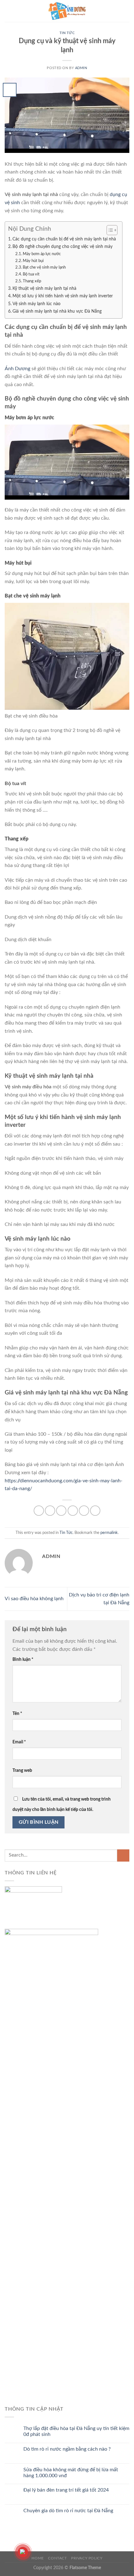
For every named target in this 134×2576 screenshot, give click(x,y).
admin (81, 68)
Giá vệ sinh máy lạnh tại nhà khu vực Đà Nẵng (58, 311)
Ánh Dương (17, 369)
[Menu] (8, 11)
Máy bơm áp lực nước (42, 254)
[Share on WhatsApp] (39, 1511)
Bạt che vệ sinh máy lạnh (44, 267)
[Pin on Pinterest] (84, 1511)
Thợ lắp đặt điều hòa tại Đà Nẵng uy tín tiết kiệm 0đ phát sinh (76, 2431)
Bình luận (23, 1659)
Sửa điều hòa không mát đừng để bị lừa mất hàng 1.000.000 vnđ (71, 2473)
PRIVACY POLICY (87, 2558)
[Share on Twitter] (61, 1511)
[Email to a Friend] (73, 1511)
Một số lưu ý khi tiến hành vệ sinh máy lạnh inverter (63, 296)
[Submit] (123, 1855)
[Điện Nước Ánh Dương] (67, 11)
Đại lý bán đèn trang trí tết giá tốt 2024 (66, 2490)
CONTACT (57, 2558)
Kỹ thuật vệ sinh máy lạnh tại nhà (44, 288)
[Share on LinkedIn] (95, 1511)
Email (19, 1742)
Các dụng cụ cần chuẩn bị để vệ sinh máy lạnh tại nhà (64, 239)
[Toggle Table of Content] (109, 230)
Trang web (22, 1770)
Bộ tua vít (32, 274)
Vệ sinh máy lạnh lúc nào (36, 304)
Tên (17, 1714)
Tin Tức (67, 33)
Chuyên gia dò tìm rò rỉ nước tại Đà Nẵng (68, 2511)
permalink (109, 1533)
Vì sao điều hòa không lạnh (34, 1599)
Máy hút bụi (33, 261)
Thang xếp (32, 281)
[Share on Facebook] (50, 1511)
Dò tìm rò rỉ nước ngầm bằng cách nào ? (67, 2449)
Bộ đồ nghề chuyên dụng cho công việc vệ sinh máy (62, 247)
